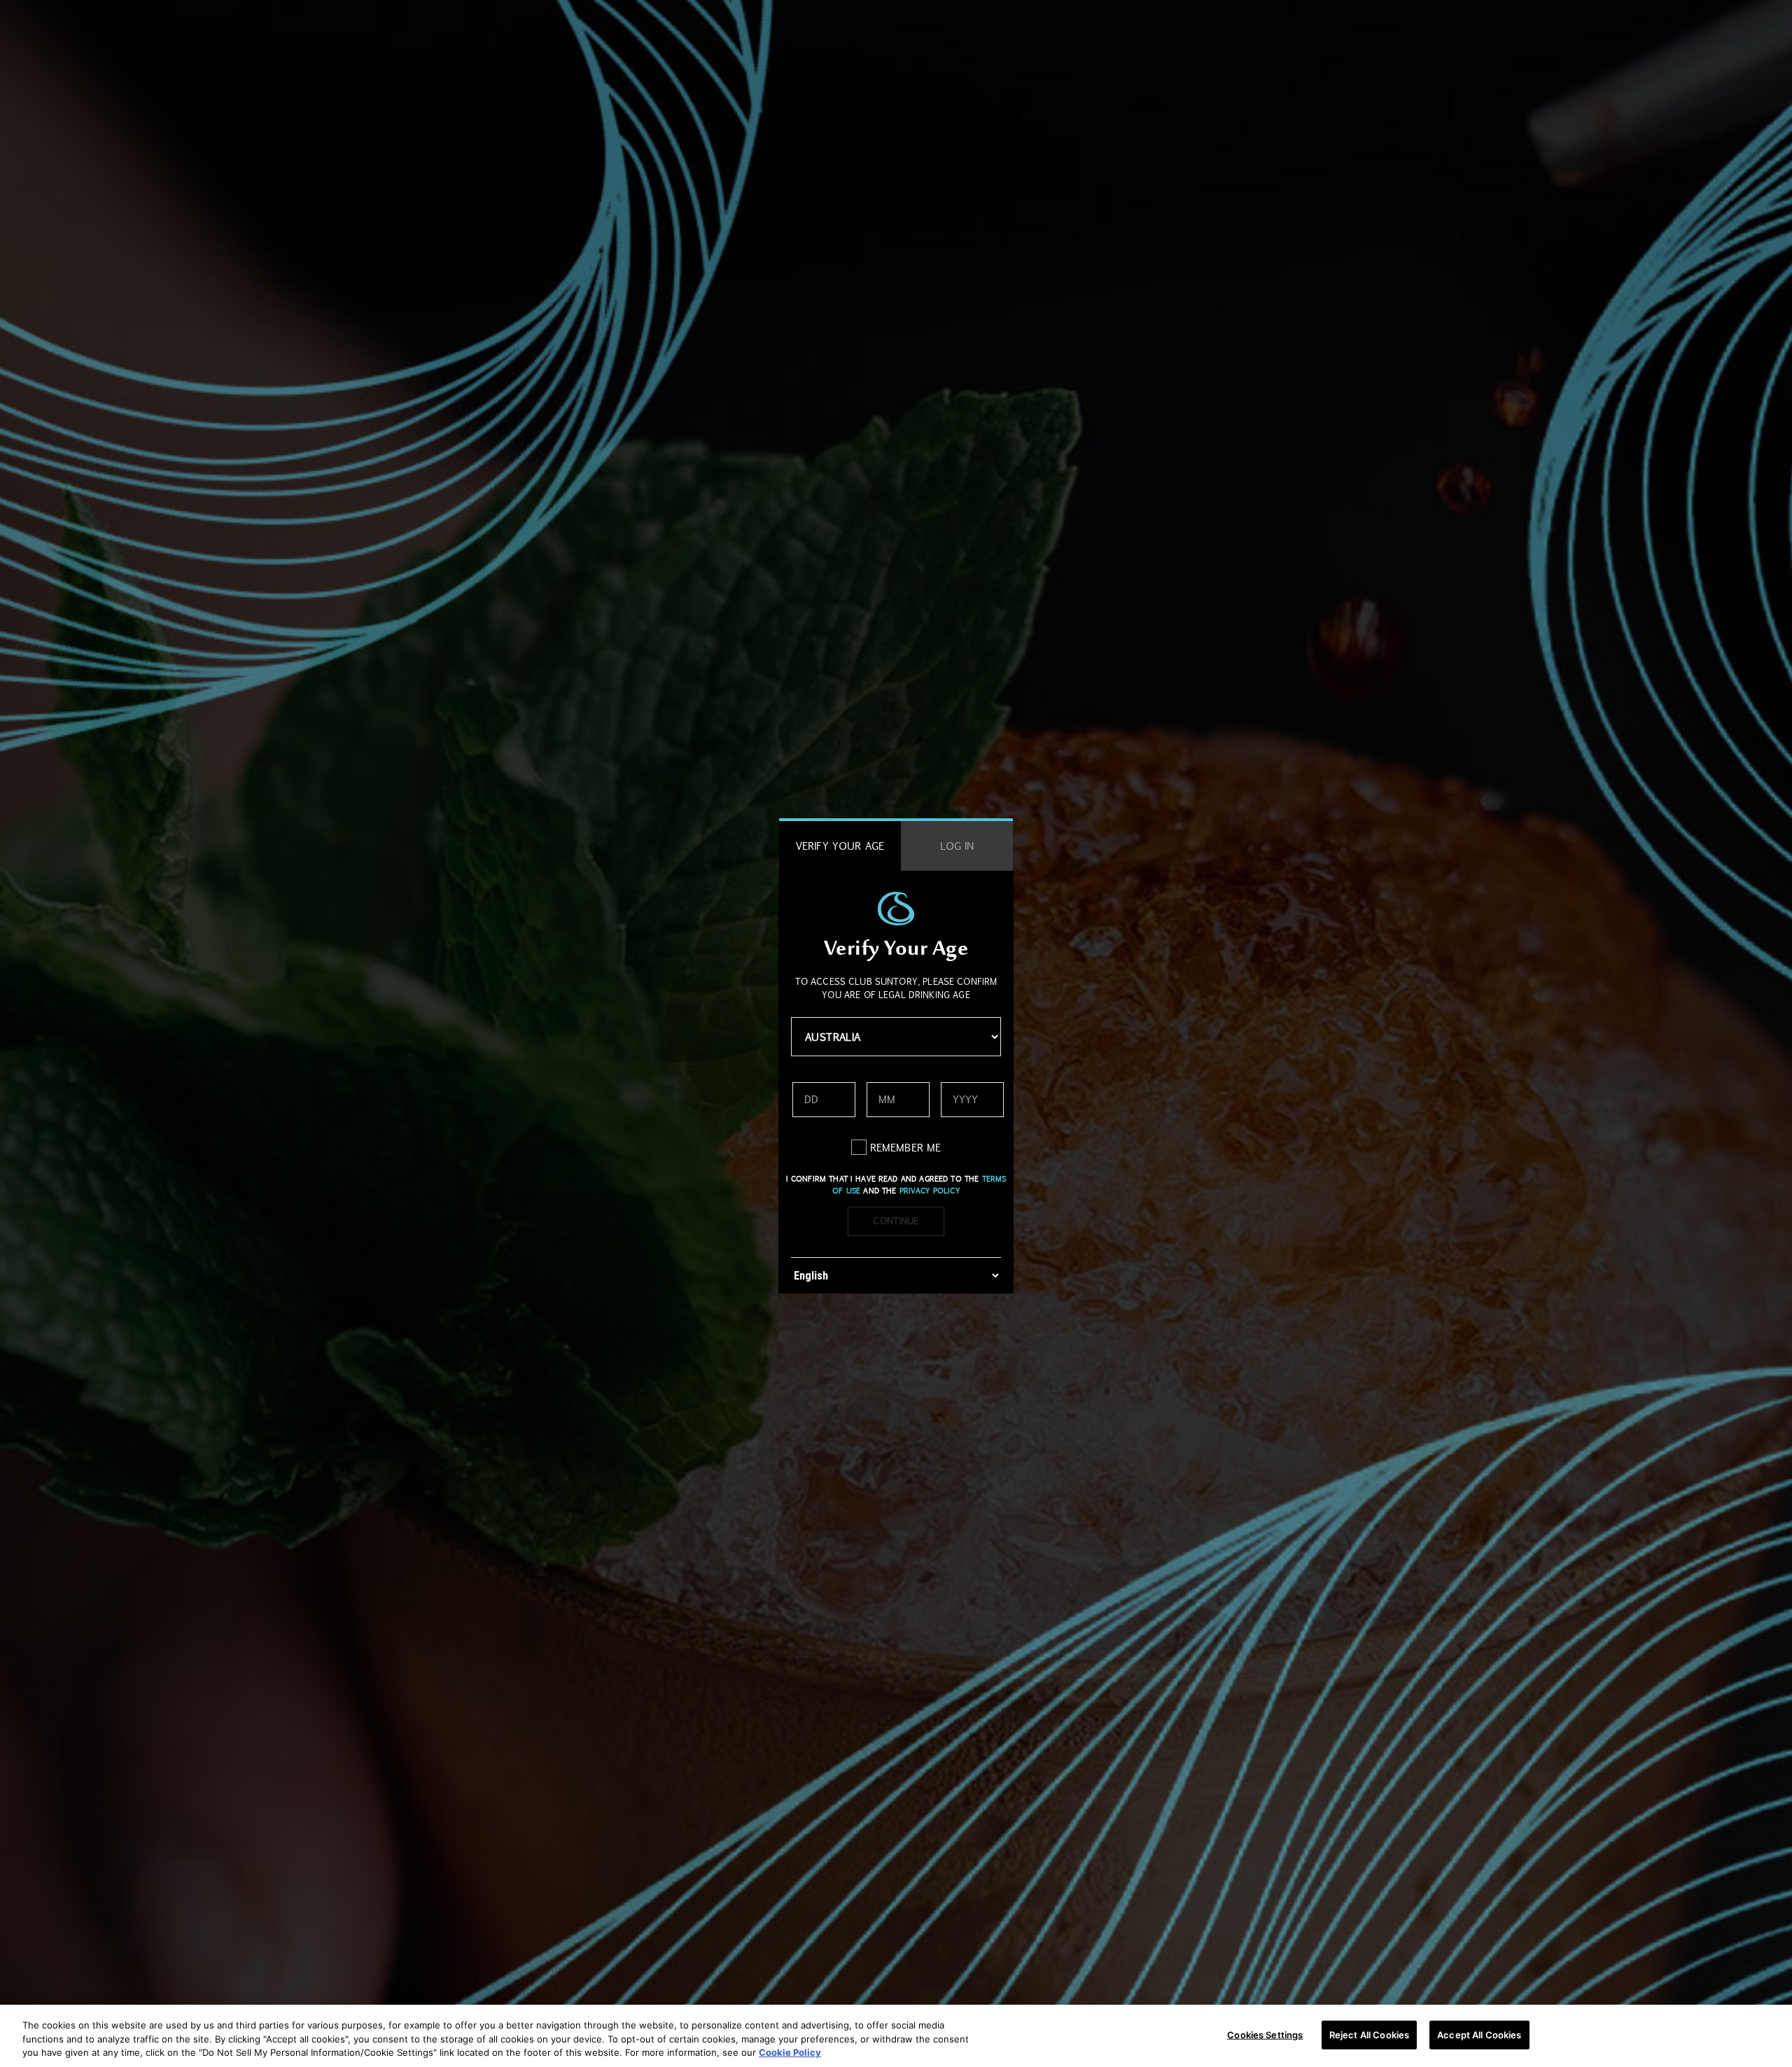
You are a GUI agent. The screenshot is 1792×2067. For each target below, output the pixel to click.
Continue (896, 1221)
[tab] (840, 846)
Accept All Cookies (1479, 2034)
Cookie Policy (790, 2052)
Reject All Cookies (1369, 2034)
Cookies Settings (1265, 2034)
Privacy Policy (930, 1191)
